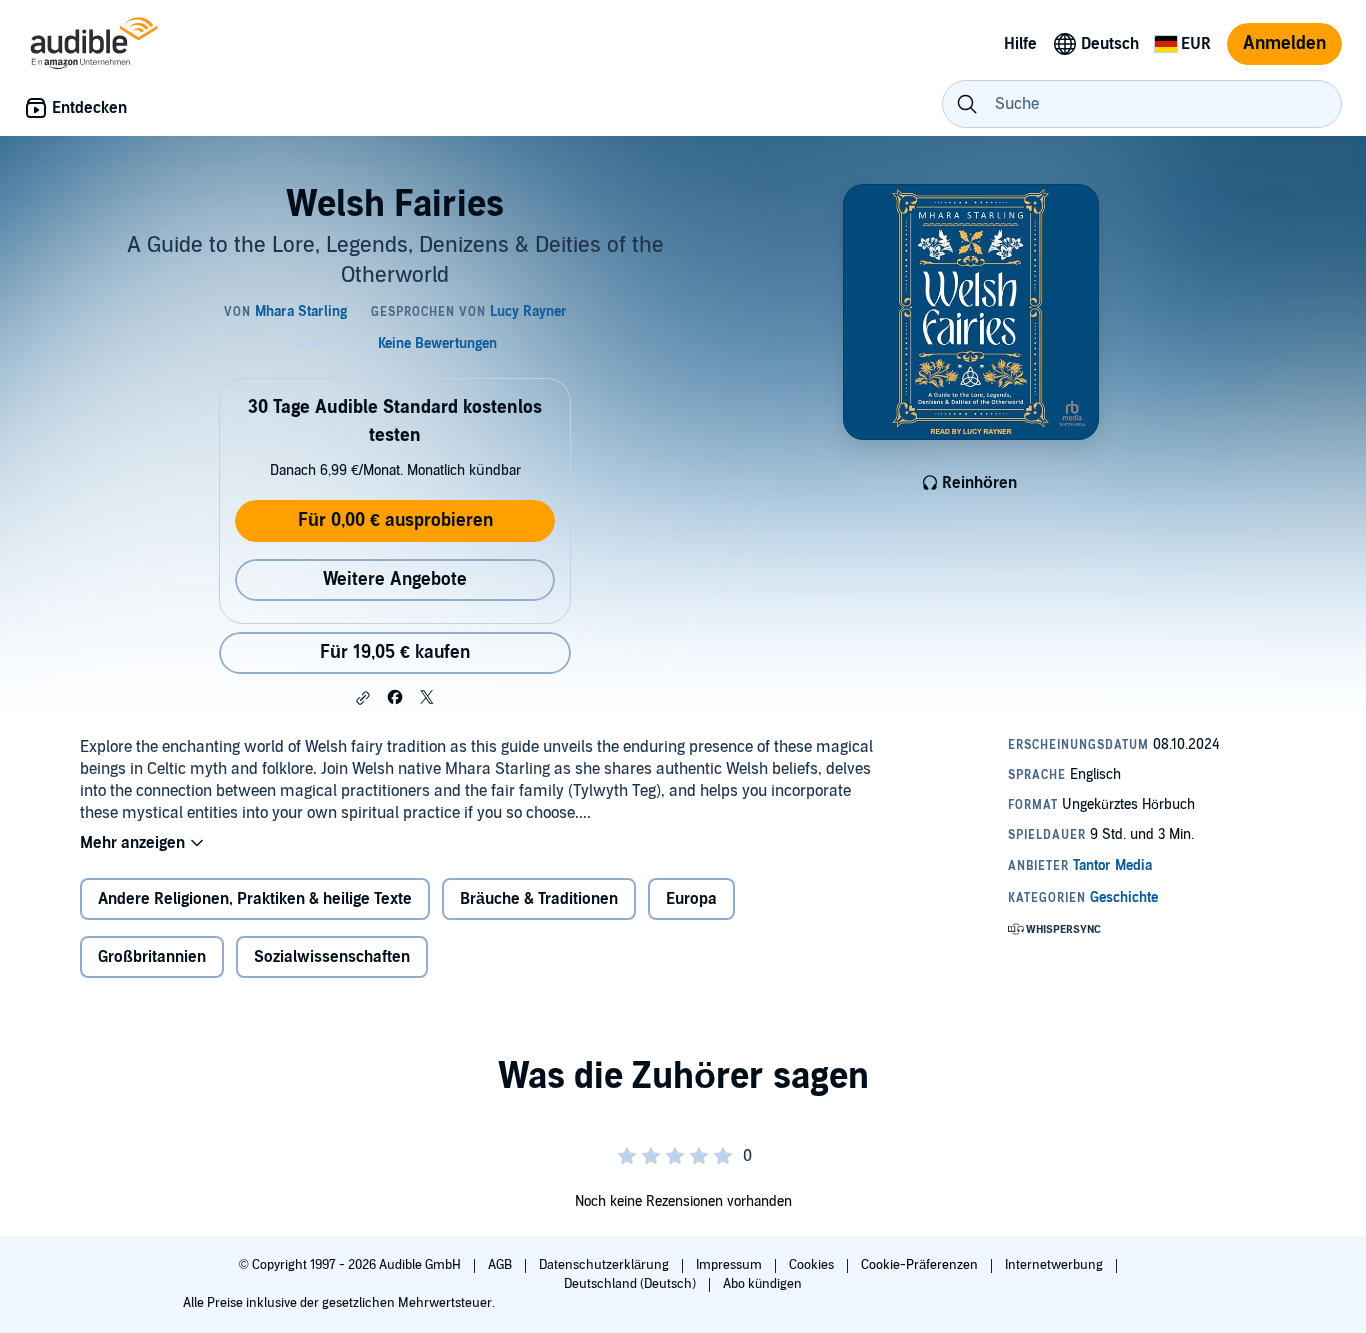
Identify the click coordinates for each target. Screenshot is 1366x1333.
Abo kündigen (762, 1284)
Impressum (730, 1265)
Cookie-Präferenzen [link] (919, 1265)
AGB (501, 1265)
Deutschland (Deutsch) (631, 1284)
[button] (363, 698)
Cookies (813, 1265)
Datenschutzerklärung (605, 1265)
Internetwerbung (1055, 1265)
